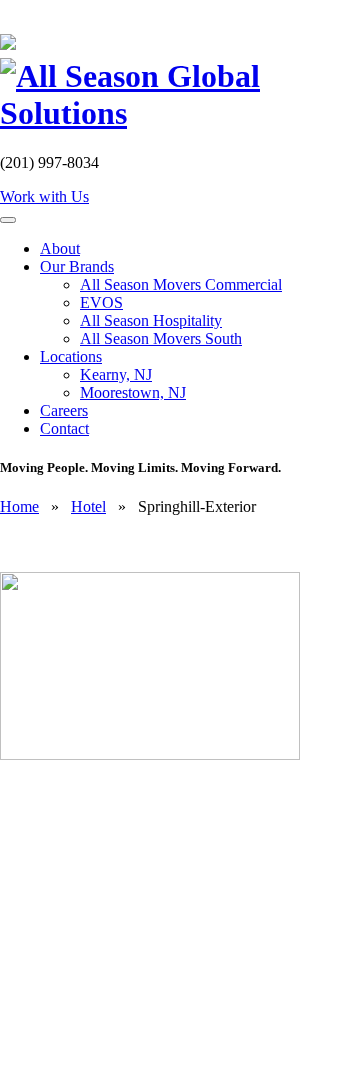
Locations (71, 356)
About (60, 248)
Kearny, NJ (116, 374)
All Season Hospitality (151, 320)
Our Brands (77, 266)
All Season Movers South (161, 338)
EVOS (101, 302)
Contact (64, 428)
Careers (64, 410)
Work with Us (44, 196)
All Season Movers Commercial (181, 284)
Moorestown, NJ (133, 392)
